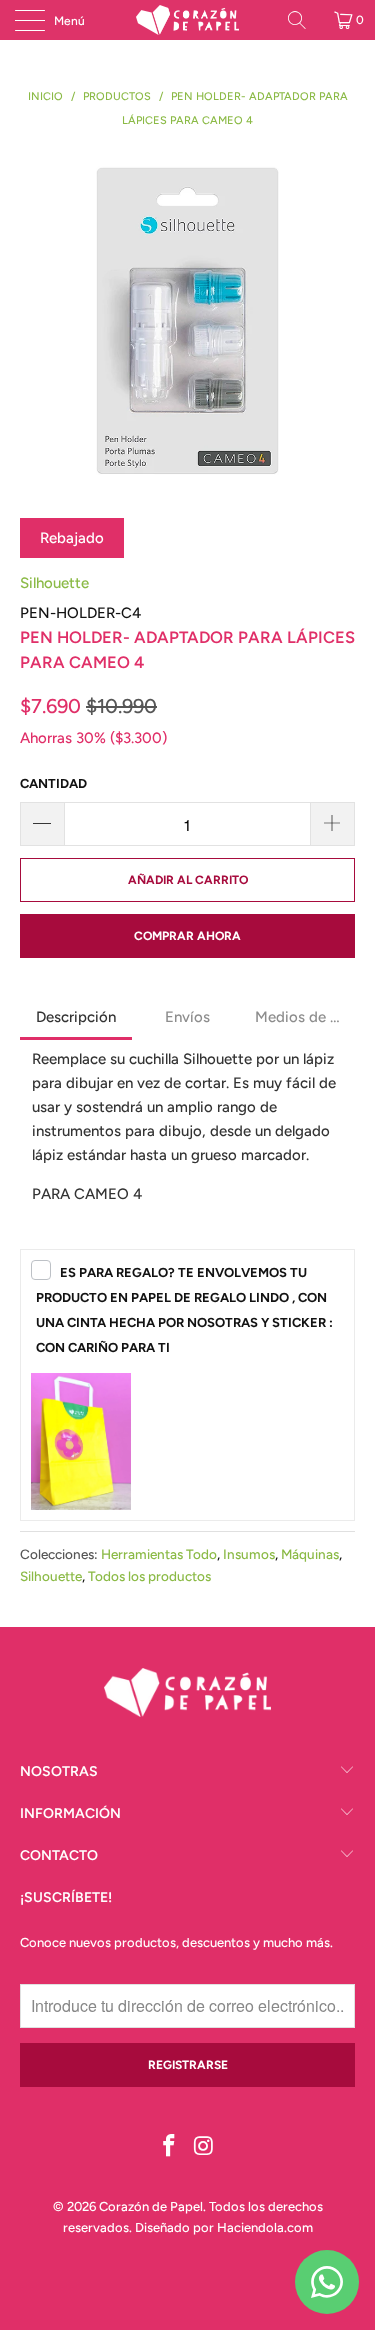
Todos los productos (149, 1576)
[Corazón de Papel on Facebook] (169, 2147)
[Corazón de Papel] (188, 20)
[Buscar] (304, 20)
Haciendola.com (265, 2227)
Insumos (249, 1554)
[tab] (76, 1019)
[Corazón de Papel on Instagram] (204, 2147)
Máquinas (310, 1554)
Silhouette (54, 583)
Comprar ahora (187, 936)
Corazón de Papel (151, 2206)
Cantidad (53, 783)
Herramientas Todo (159, 1554)
